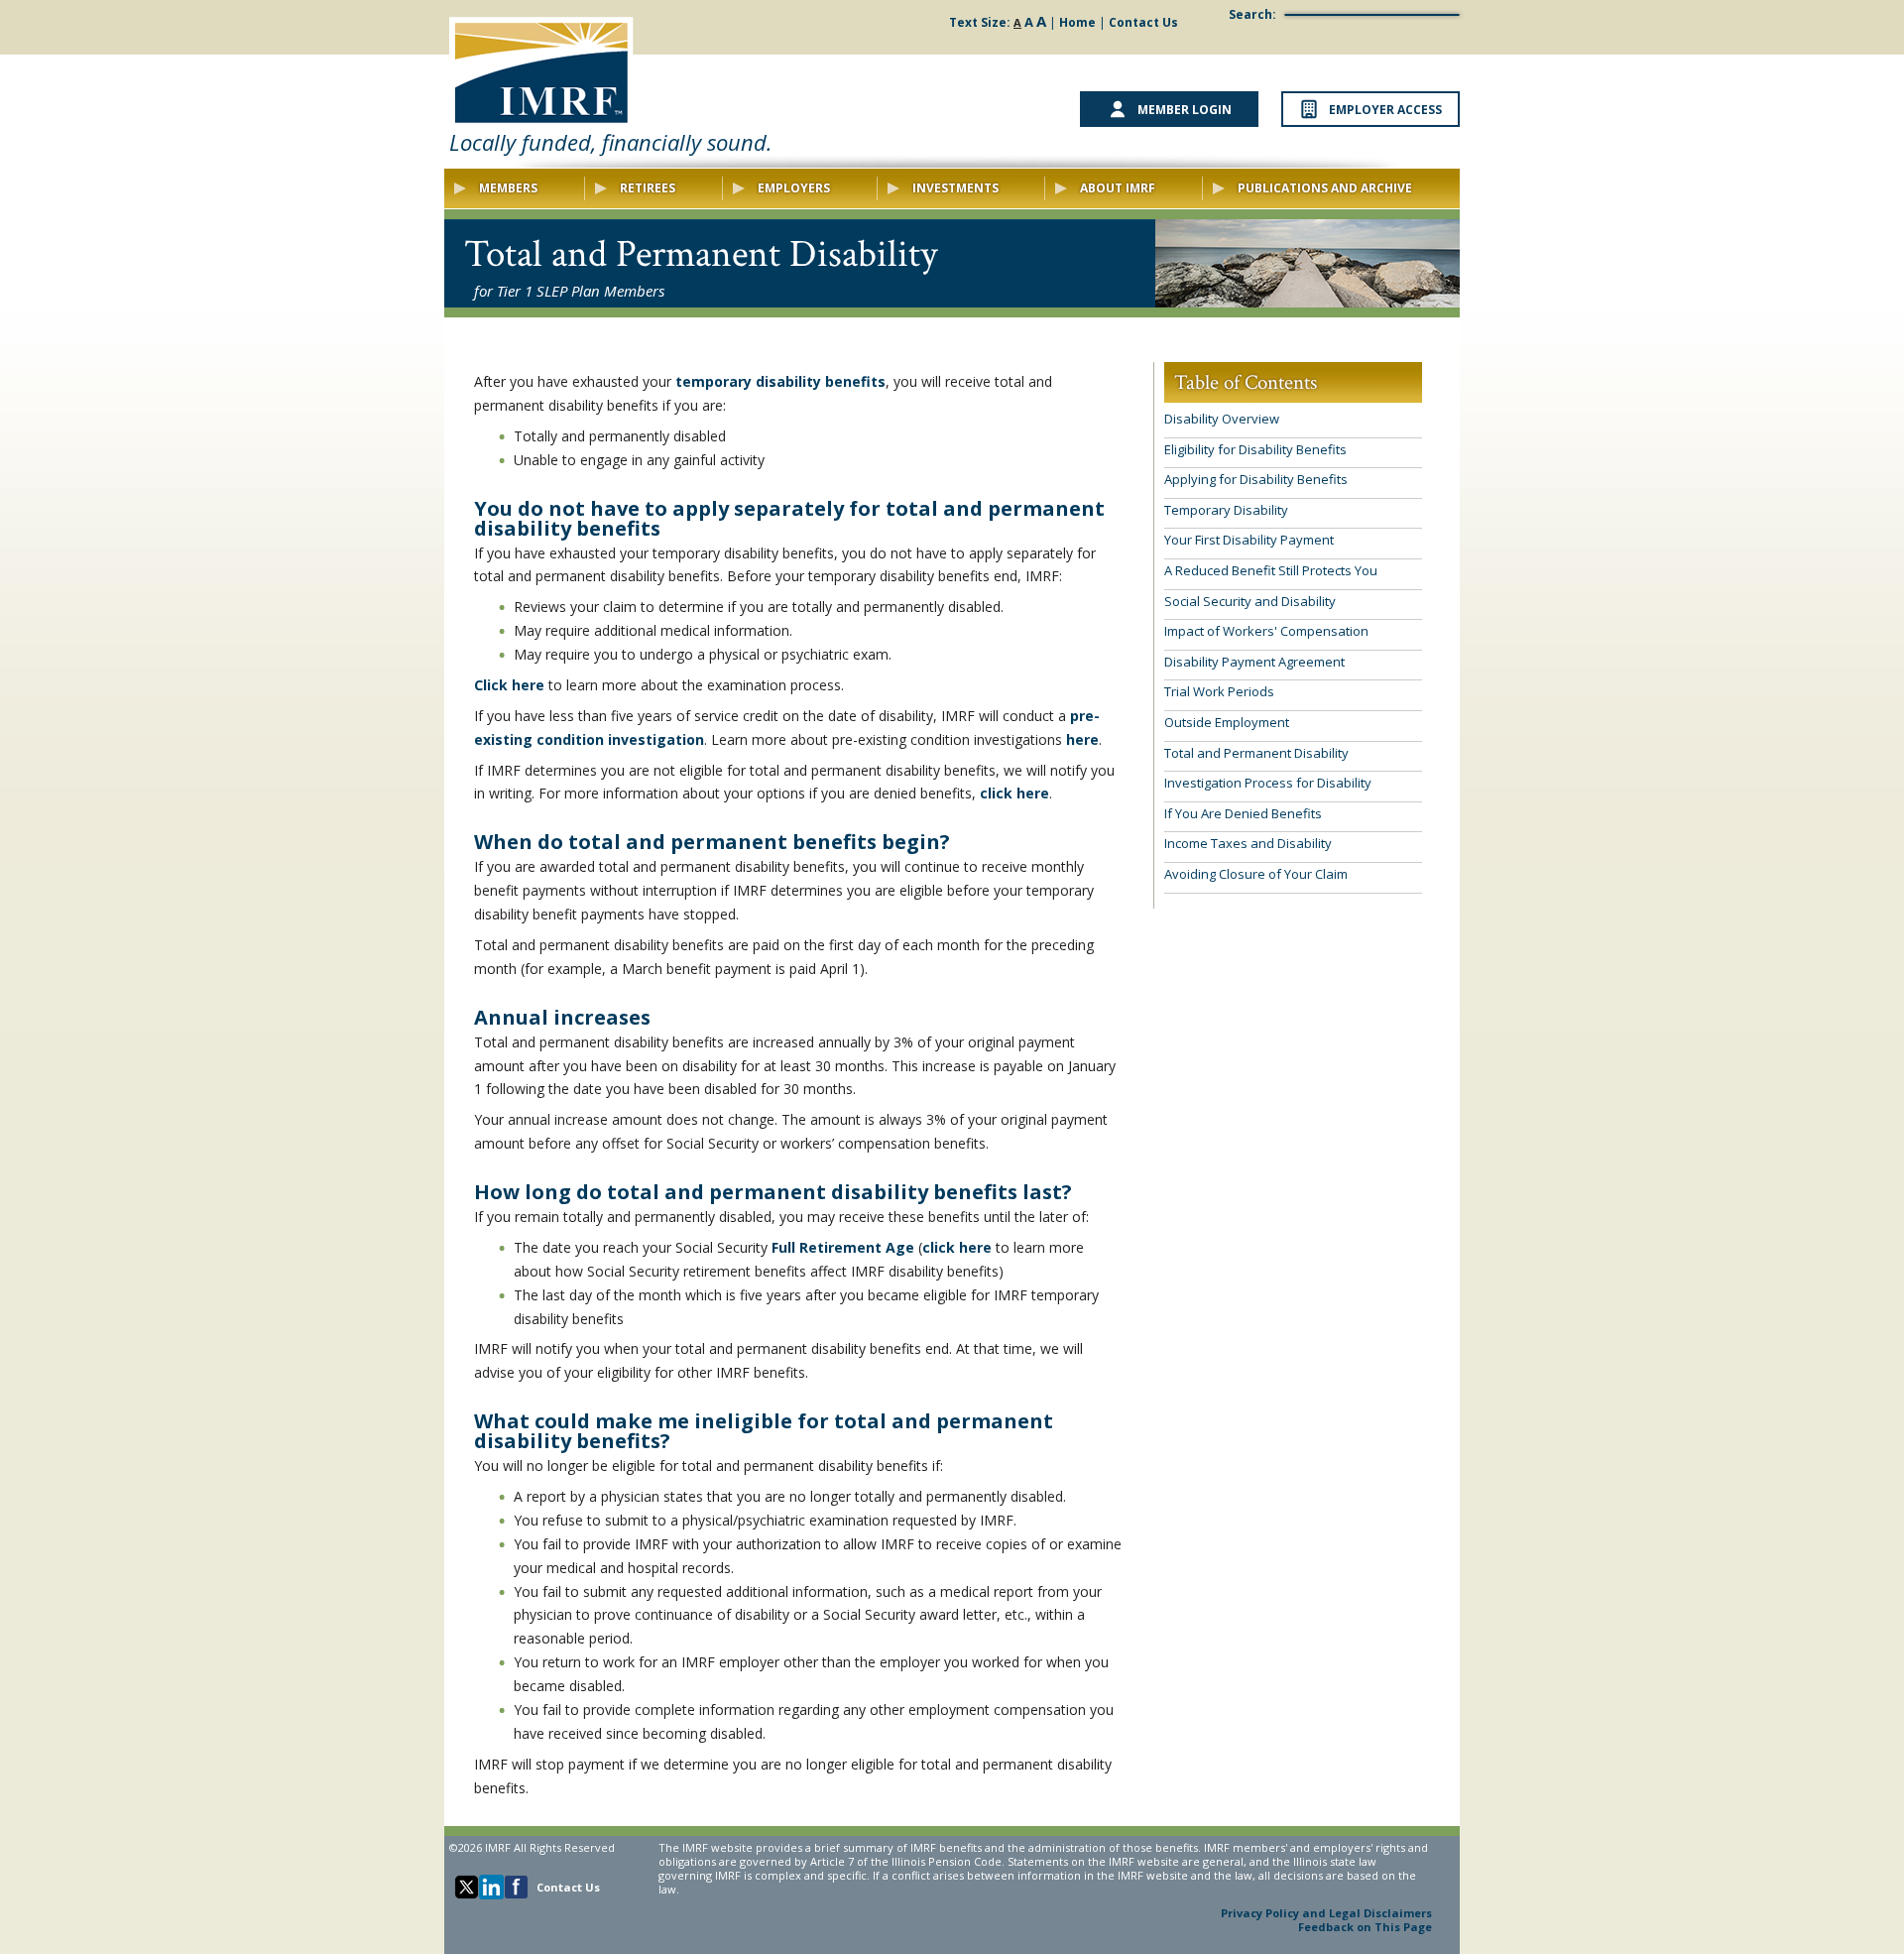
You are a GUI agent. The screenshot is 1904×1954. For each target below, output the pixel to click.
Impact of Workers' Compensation (1266, 631)
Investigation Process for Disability (1268, 783)
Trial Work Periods (1219, 691)
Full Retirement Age (843, 1247)
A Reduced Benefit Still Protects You (1271, 570)
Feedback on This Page (1365, 1927)
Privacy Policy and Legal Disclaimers (1326, 1913)
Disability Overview (1222, 419)
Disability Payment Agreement (1254, 662)
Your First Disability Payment (1249, 540)
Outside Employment (1227, 722)
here (1082, 739)
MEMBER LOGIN (1185, 110)
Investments (955, 188)
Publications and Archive (1325, 188)
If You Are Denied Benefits (1243, 813)
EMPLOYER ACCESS (1385, 110)
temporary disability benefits (780, 381)
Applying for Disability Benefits (1256, 479)
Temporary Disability (1226, 510)
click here (1014, 793)
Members (508, 188)
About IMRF (1118, 188)
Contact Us (1143, 22)
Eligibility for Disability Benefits (1255, 449)
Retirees (648, 188)
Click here (509, 685)
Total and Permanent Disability (1256, 753)
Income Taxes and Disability (1248, 843)
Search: (1252, 15)
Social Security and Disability (1250, 601)
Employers (794, 188)
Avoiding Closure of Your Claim (1256, 874)
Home (1077, 22)
